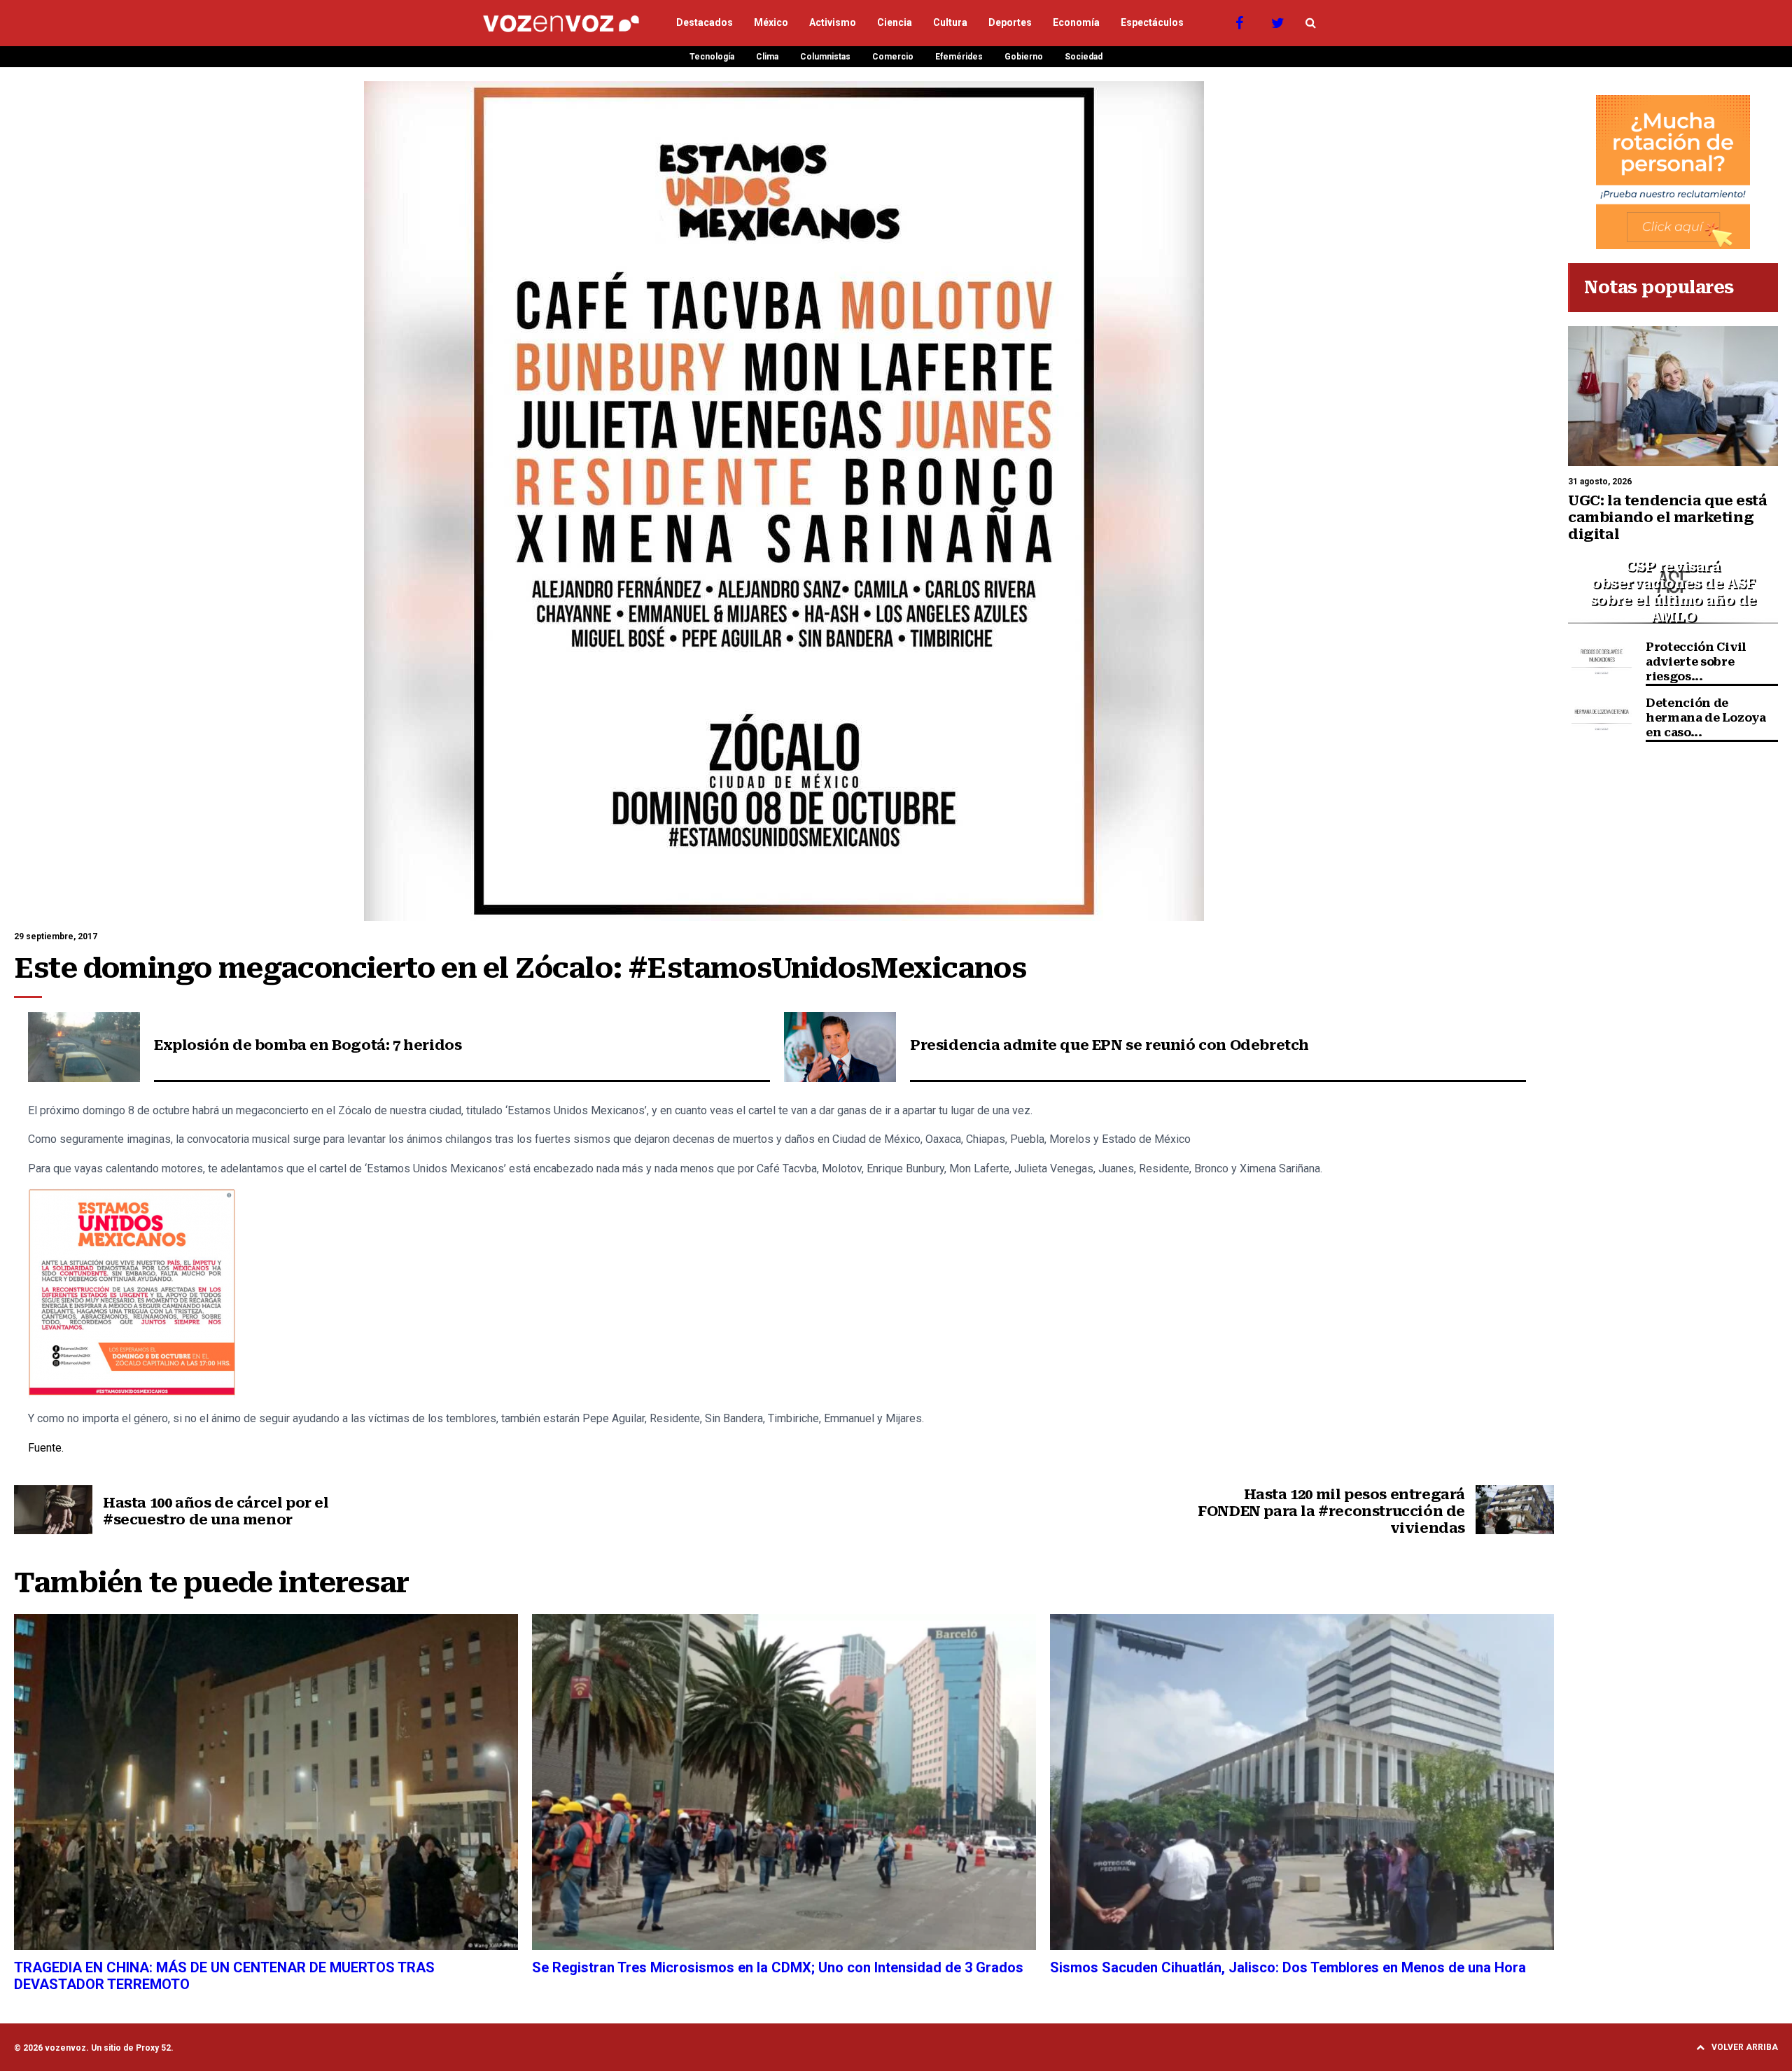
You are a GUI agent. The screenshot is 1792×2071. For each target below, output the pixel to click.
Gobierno (1024, 57)
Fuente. (47, 1448)
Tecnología (712, 57)
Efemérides (959, 57)
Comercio (893, 57)
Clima (767, 57)
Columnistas (825, 57)
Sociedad (1084, 57)
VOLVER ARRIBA (1745, 2047)
